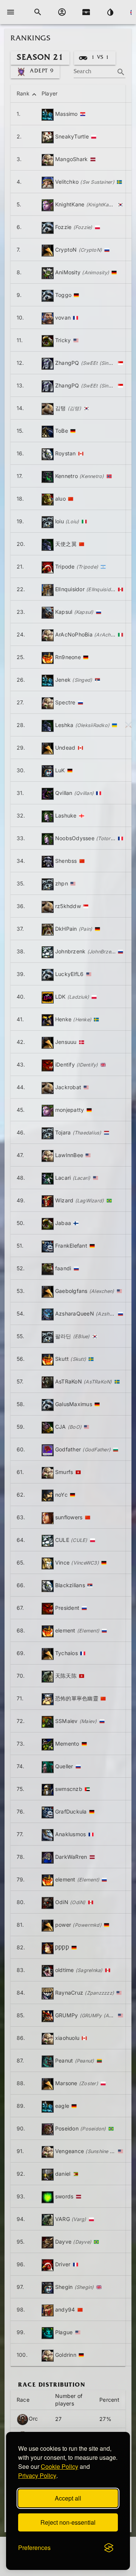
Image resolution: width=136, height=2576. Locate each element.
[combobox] (100, 69)
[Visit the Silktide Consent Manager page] (109, 2548)
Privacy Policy (37, 2475)
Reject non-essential (68, 2522)
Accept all (68, 2498)
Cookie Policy (59, 2466)
